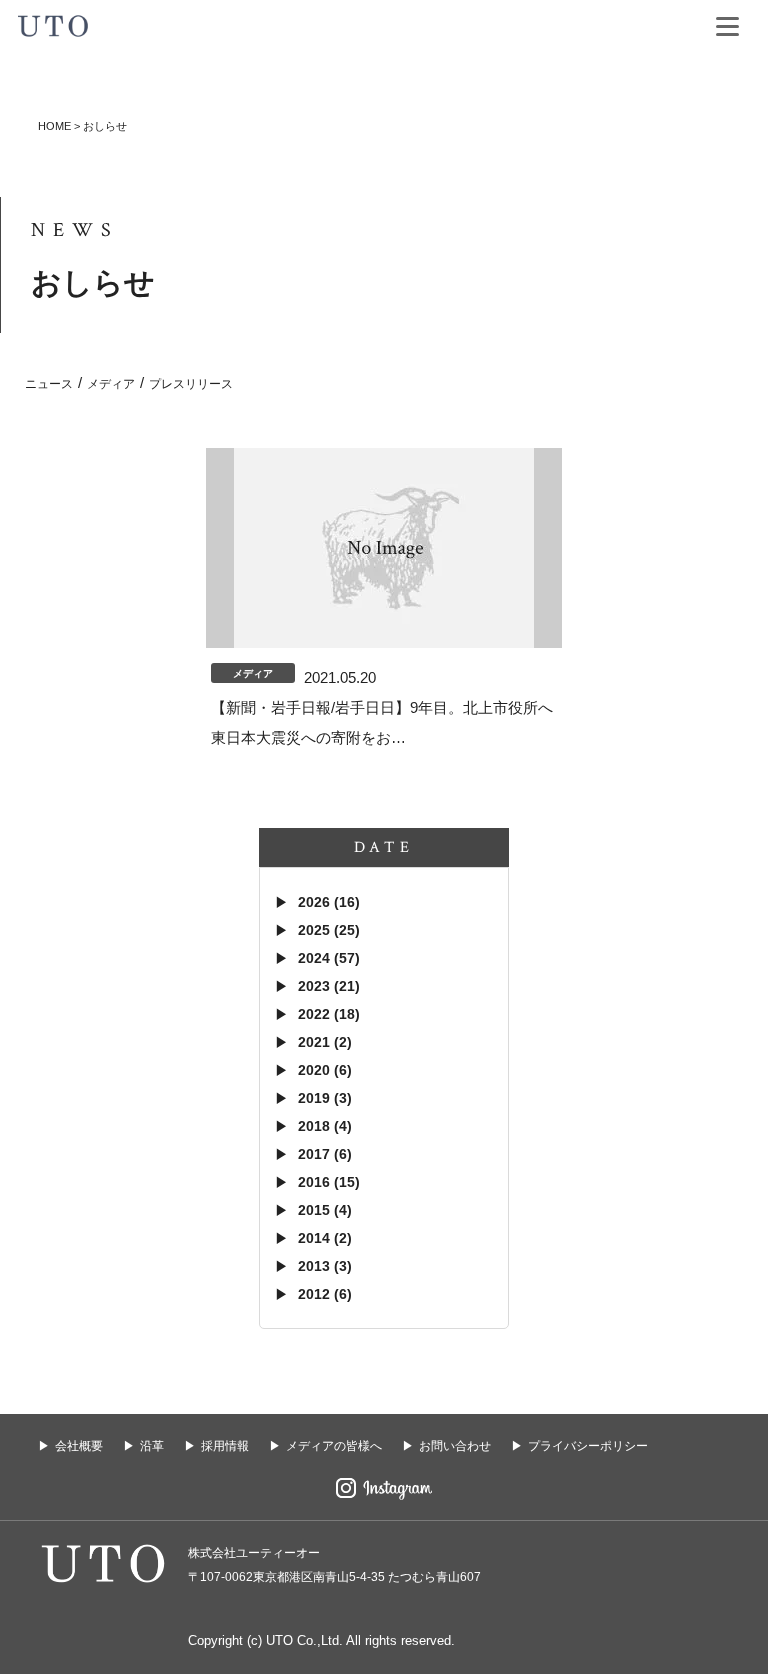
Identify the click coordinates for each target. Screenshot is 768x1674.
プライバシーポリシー (588, 1446)
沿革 (152, 1446)
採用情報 (225, 1446)
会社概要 (79, 1446)
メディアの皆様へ (334, 1446)
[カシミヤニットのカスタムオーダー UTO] (53, 23)
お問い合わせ (455, 1446)
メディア (111, 384)
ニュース (49, 384)
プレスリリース (191, 384)
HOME (54, 126)
